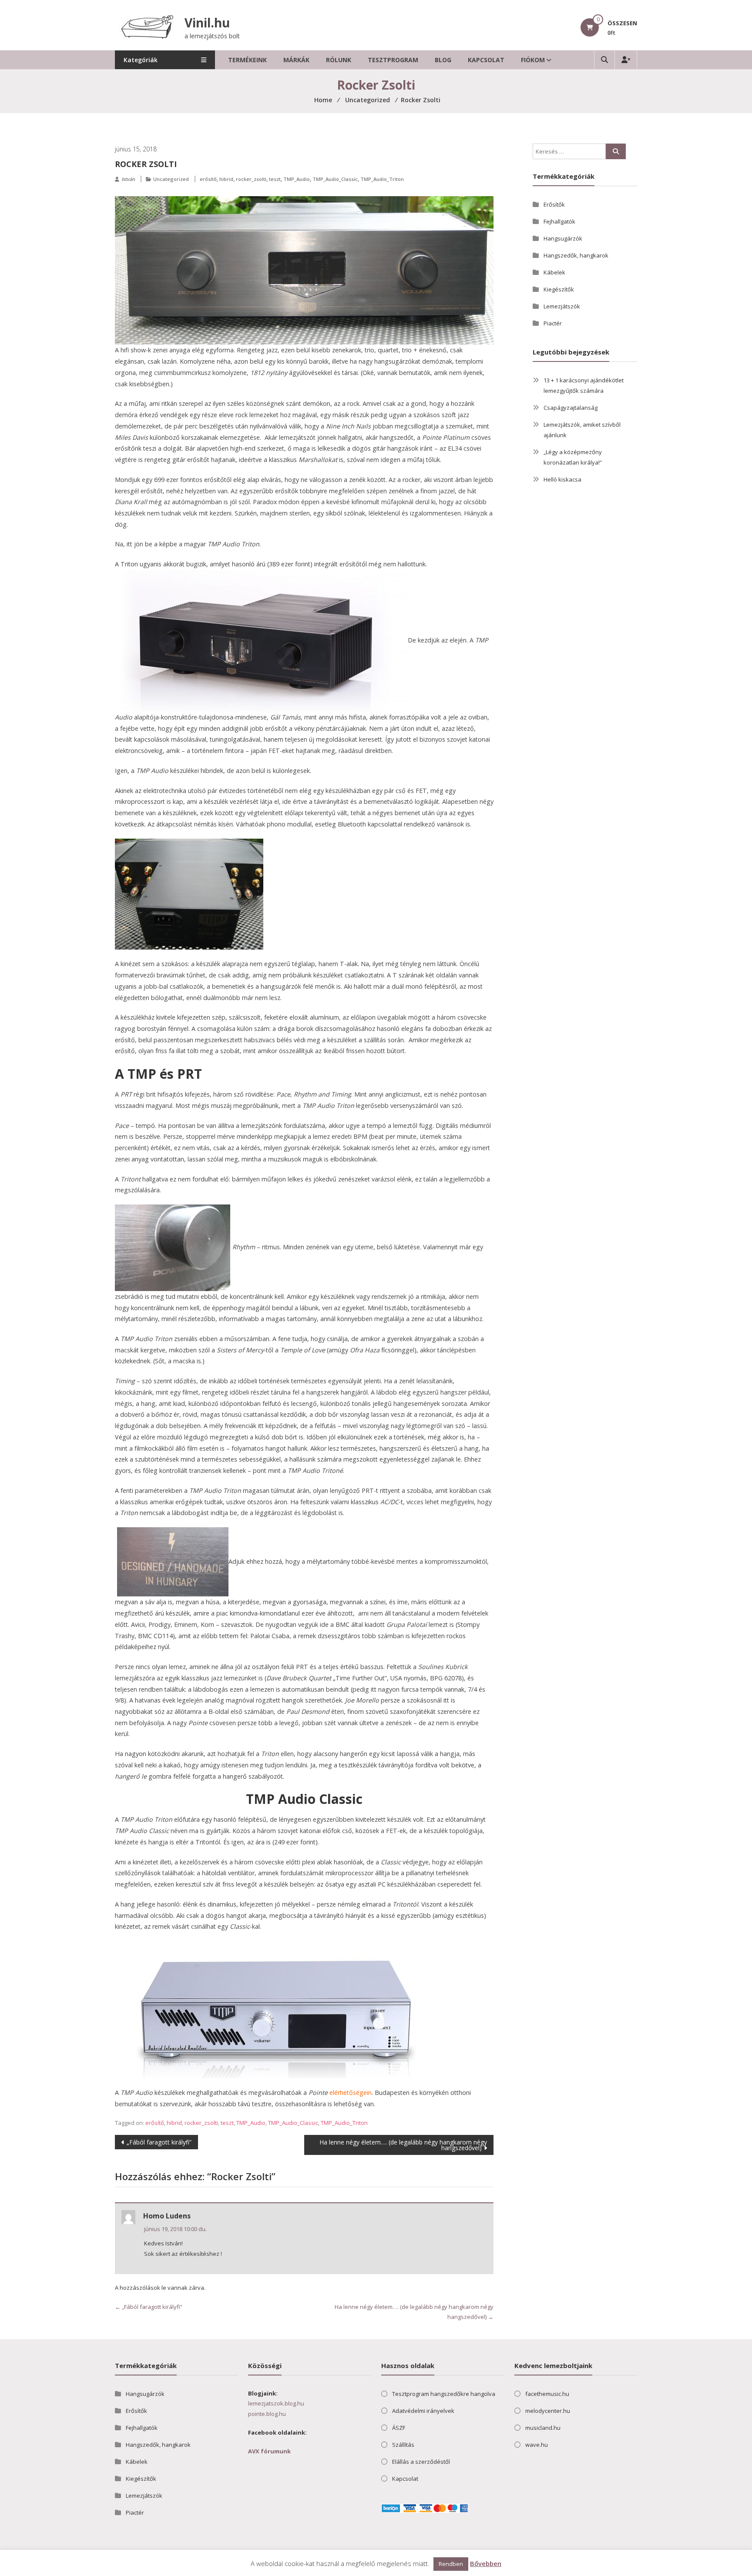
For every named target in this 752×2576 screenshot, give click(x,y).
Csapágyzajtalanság (571, 408)
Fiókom (533, 60)
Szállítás (403, 2445)
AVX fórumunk (269, 2451)
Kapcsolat (486, 60)
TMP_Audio (297, 179)
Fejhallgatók (559, 221)
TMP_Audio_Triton (382, 179)
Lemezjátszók (562, 306)
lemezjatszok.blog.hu (276, 2403)
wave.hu (537, 2445)
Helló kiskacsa (562, 479)
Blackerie (151, 2567)
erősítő (208, 179)
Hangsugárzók (563, 238)
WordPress (199, 2567)
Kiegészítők (559, 289)
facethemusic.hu (547, 2394)
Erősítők (554, 204)
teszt (275, 179)
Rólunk (339, 60)
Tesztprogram (393, 60)
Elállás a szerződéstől (421, 2462)
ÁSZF (399, 2428)
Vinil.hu (207, 23)
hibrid (226, 179)
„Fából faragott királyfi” (159, 2142)
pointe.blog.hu (267, 2414)
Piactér (553, 323)
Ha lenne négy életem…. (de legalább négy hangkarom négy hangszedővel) (403, 2145)
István (128, 179)
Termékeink (247, 60)
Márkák (296, 60)
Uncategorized (171, 179)
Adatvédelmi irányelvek (423, 2411)
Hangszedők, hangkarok (576, 255)
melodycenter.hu (548, 2411)
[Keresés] (616, 151)
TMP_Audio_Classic (335, 179)
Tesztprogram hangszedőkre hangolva (444, 2394)
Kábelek (554, 272)
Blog (443, 60)
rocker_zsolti (251, 179)
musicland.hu (543, 2428)
